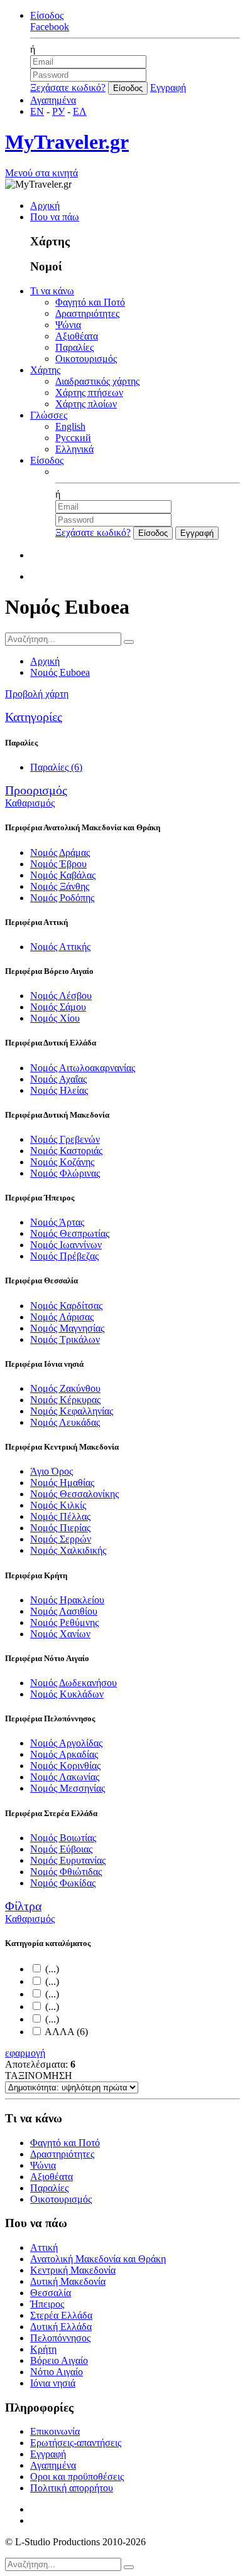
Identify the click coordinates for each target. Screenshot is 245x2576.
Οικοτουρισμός (86, 359)
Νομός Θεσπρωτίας (70, 1233)
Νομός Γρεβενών (65, 1139)
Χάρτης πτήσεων (89, 393)
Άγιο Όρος (52, 1471)
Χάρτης (45, 370)
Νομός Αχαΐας (58, 1079)
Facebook (50, 27)
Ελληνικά (74, 449)
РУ (58, 111)
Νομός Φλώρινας (65, 1173)
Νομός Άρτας (57, 1222)
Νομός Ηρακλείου (67, 1600)
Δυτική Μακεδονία (68, 2281)
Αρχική (45, 206)
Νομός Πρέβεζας (64, 1256)
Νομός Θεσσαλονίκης (74, 1494)
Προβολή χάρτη (37, 694)
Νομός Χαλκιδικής (68, 1550)
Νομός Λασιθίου (64, 1611)
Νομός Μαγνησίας (67, 1328)
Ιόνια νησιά (53, 2383)
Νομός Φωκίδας (63, 1883)
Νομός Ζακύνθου (65, 1388)
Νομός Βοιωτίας (63, 1838)
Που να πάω (55, 217)
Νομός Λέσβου (61, 996)
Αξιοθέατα (77, 336)
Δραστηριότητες (87, 313)
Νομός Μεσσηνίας (68, 1788)
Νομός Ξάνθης (60, 886)
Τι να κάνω (52, 291)
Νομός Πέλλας (60, 1516)
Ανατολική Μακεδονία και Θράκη (98, 2259)
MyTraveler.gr (67, 142)
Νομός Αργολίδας (66, 1743)
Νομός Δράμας (60, 852)
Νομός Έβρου (58, 864)
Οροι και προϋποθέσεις (77, 2477)
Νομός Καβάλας (63, 875)
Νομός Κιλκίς (58, 1505)
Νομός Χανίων (60, 1634)
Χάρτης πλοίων (86, 404)
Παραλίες (74, 347)
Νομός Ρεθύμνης (64, 1622)
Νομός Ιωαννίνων (66, 1245)
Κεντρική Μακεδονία (73, 2270)
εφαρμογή (25, 2053)
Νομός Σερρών (61, 1539)
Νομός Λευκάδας (65, 1422)
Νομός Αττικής (60, 947)
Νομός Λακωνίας (65, 1777)
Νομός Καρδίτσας (66, 1306)
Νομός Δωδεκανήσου (73, 1683)
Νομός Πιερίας (60, 1528)
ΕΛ (80, 111)
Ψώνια (68, 325)
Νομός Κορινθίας (65, 1766)
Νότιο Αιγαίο (57, 2372)
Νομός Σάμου (58, 1007)
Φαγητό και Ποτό (90, 302)
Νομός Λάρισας (62, 1317)
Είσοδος (47, 15)
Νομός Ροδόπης (62, 898)
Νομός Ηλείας (59, 1090)
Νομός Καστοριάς (66, 1151)
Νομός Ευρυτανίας (68, 1860)
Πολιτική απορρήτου (72, 2488)
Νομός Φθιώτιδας (66, 1872)
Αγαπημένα (53, 100)
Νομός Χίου (55, 1018)
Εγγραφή (168, 88)
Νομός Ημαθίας (62, 1483)
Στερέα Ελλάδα (61, 2315)
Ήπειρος (47, 2304)
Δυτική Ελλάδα (61, 2327)
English (70, 426)
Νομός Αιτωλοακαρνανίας (83, 1068)
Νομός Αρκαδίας (64, 1754)
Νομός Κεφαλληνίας (72, 1411)
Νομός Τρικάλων (65, 1339)
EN (37, 111)
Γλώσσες (49, 415)
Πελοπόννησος (60, 2338)
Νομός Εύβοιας (61, 1849)
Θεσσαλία (51, 2293)
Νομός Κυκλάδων (67, 1694)
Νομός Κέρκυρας (65, 1400)
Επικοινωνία (55, 2431)
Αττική (44, 2247)
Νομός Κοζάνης (62, 1162)
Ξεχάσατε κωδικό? (68, 88)
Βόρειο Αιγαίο (59, 2360)
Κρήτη (43, 2349)
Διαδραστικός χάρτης (97, 381)
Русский (73, 438)
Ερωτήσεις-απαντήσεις (76, 2443)
